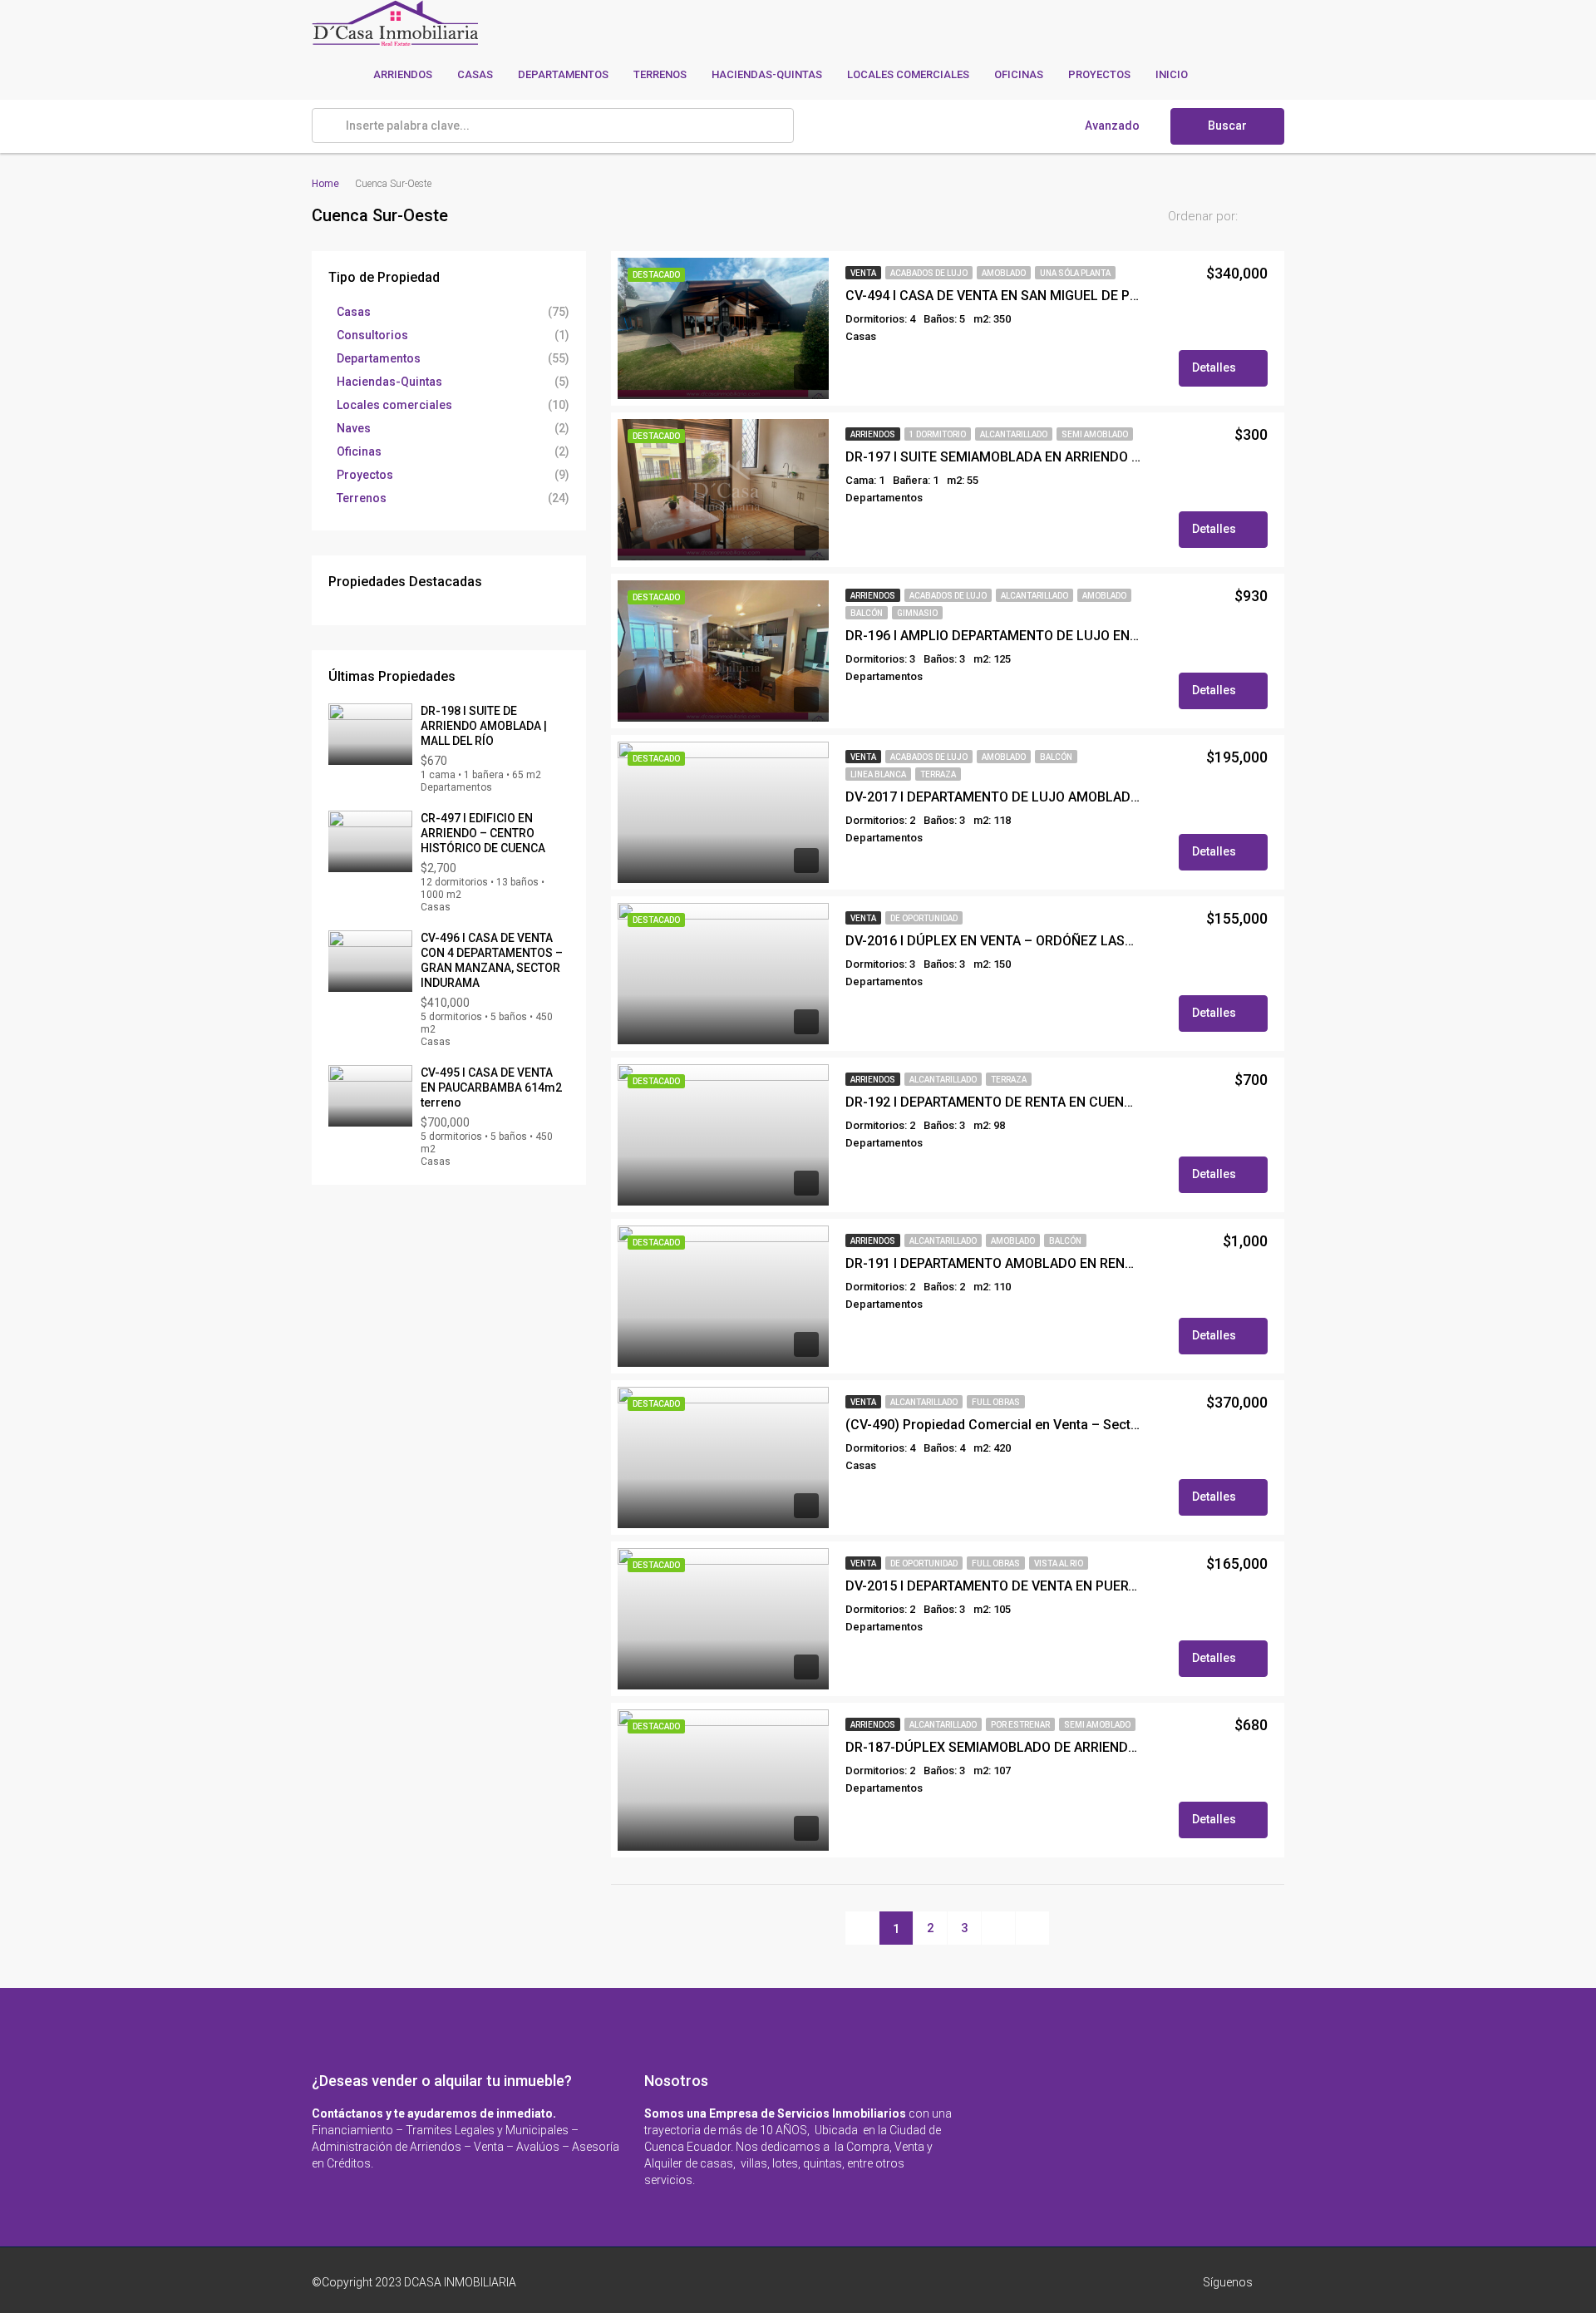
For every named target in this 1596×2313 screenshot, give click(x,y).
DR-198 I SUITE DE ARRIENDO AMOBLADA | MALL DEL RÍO (484, 726)
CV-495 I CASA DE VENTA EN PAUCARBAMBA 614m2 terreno (491, 1087)
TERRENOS (660, 74)
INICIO (1172, 74)
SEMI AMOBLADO (1095, 434)
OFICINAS (1019, 74)
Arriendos (873, 434)
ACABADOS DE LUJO (929, 273)
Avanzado (1112, 126)
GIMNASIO (917, 613)
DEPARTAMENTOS (563, 74)
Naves (354, 428)
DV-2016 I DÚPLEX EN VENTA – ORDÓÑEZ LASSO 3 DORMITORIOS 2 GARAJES (993, 941)
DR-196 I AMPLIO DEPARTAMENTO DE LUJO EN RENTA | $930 (993, 636)
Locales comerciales (394, 405)
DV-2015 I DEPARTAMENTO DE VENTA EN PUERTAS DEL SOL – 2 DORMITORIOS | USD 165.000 (993, 1586)
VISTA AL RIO (1059, 1563)
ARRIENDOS (403, 74)
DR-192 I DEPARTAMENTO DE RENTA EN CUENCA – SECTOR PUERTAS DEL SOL (993, 1102)
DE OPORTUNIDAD (924, 918)
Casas (354, 312)
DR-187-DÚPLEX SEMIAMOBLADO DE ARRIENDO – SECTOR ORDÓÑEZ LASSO (993, 1747)
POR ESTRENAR (1020, 1725)
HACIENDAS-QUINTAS (767, 74)
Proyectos (365, 475)
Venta (863, 273)
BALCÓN (867, 613)
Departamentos (379, 358)
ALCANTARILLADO (1014, 434)
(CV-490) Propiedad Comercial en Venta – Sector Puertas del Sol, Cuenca (993, 1425)
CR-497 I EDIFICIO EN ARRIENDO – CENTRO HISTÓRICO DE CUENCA (483, 833)
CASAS (475, 74)
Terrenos (362, 498)
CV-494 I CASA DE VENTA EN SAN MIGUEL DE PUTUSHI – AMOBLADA (993, 296)
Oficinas (359, 451)
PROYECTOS (1099, 74)
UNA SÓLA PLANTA (1075, 273)
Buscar (1227, 126)
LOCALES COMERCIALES (908, 74)
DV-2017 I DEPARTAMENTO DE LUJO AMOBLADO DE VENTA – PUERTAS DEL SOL (993, 797)
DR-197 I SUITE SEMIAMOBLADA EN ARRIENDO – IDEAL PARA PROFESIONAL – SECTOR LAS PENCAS (993, 457)
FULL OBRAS (996, 1402)
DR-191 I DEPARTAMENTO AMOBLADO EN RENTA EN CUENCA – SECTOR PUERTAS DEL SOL (993, 1263)
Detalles (1215, 367)
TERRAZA (938, 774)
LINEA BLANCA (878, 774)
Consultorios (372, 335)
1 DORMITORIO (938, 434)
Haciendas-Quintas (389, 382)
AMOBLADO (1004, 273)
